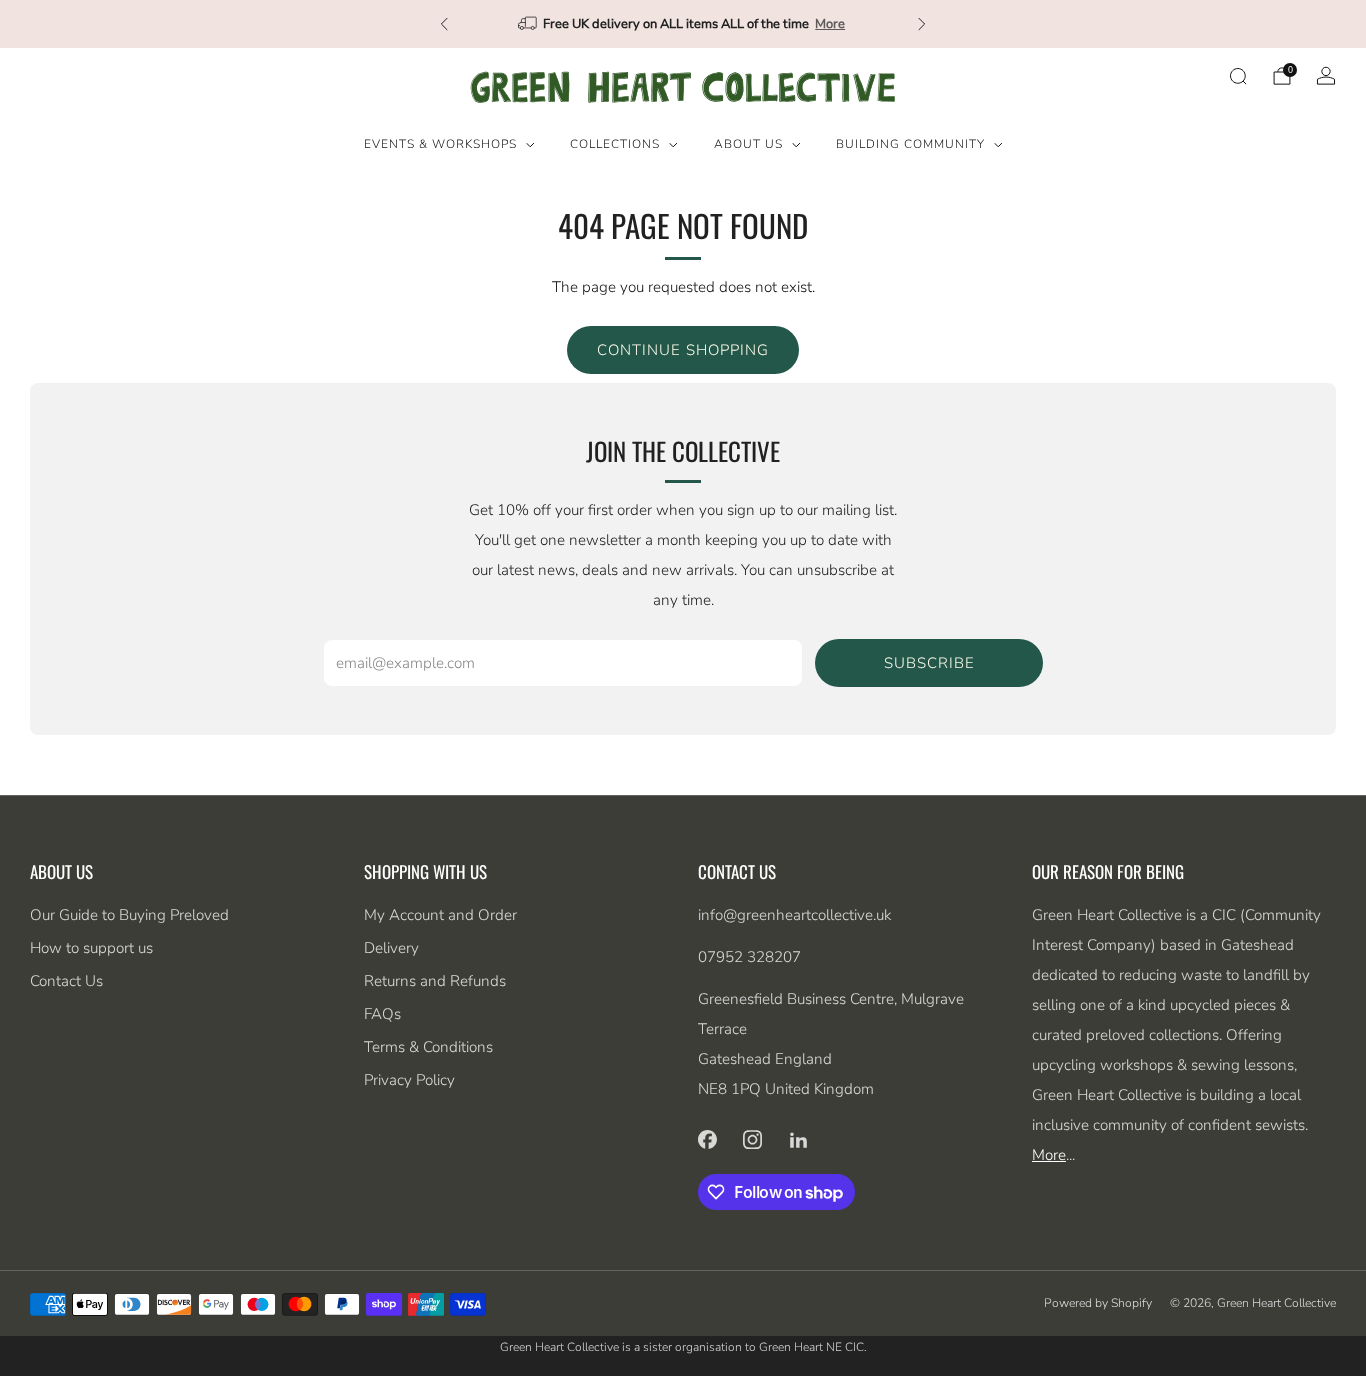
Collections (615, 144)
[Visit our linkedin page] (799, 1139)
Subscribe (929, 663)
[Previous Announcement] (444, 24)
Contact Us (66, 981)
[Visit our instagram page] (753, 1139)
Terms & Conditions (428, 1047)
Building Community (910, 144)
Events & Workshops (440, 144)
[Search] (1238, 76)
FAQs (382, 1014)
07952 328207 (749, 957)
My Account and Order (440, 915)
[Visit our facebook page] (707, 1139)
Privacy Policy (409, 1080)
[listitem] (683, 24)
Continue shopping (683, 350)
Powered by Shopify (1098, 1303)
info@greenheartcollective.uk (794, 915)
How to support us (91, 948)
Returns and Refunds (435, 981)
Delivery (391, 948)
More (830, 24)
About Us (748, 144)
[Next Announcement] (922, 24)
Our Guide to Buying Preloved (129, 915)
